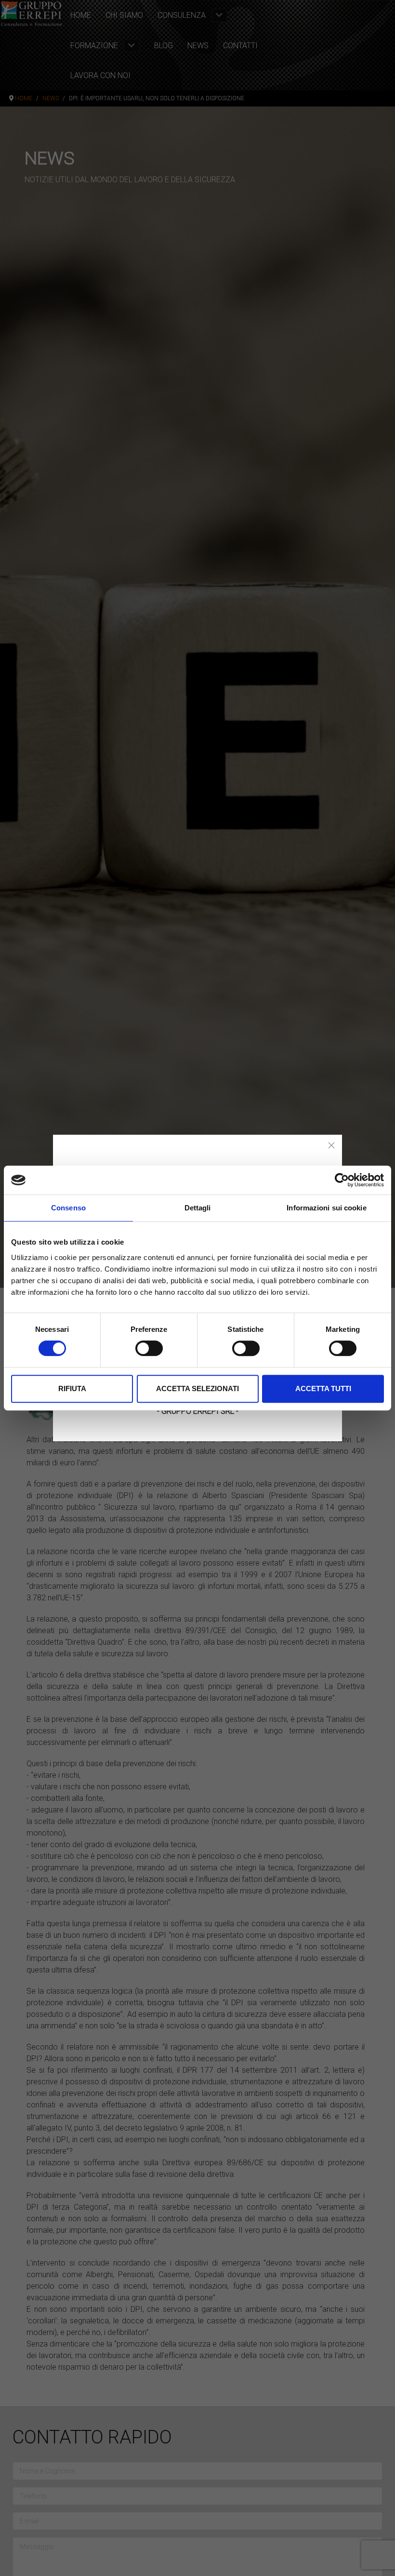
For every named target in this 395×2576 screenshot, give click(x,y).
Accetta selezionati (197, 1389)
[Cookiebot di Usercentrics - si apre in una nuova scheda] (342, 1180)
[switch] (149, 1348)
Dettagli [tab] (198, 1208)
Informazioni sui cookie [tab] (326, 1208)
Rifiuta (72, 1389)
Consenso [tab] (68, 1208)
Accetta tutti (323, 1389)
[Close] (331, 1145)
